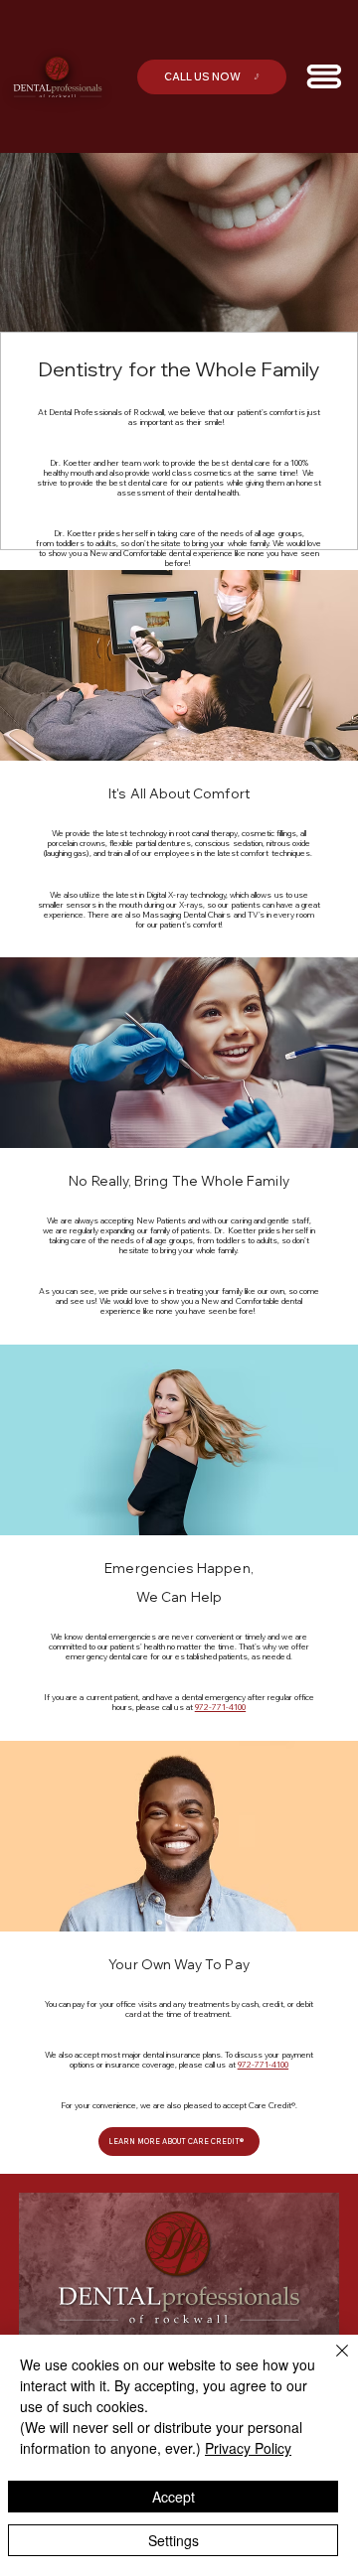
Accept (174, 2497)
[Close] (330, 2362)
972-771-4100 (220, 1707)
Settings (174, 2540)
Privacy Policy (248, 2448)
